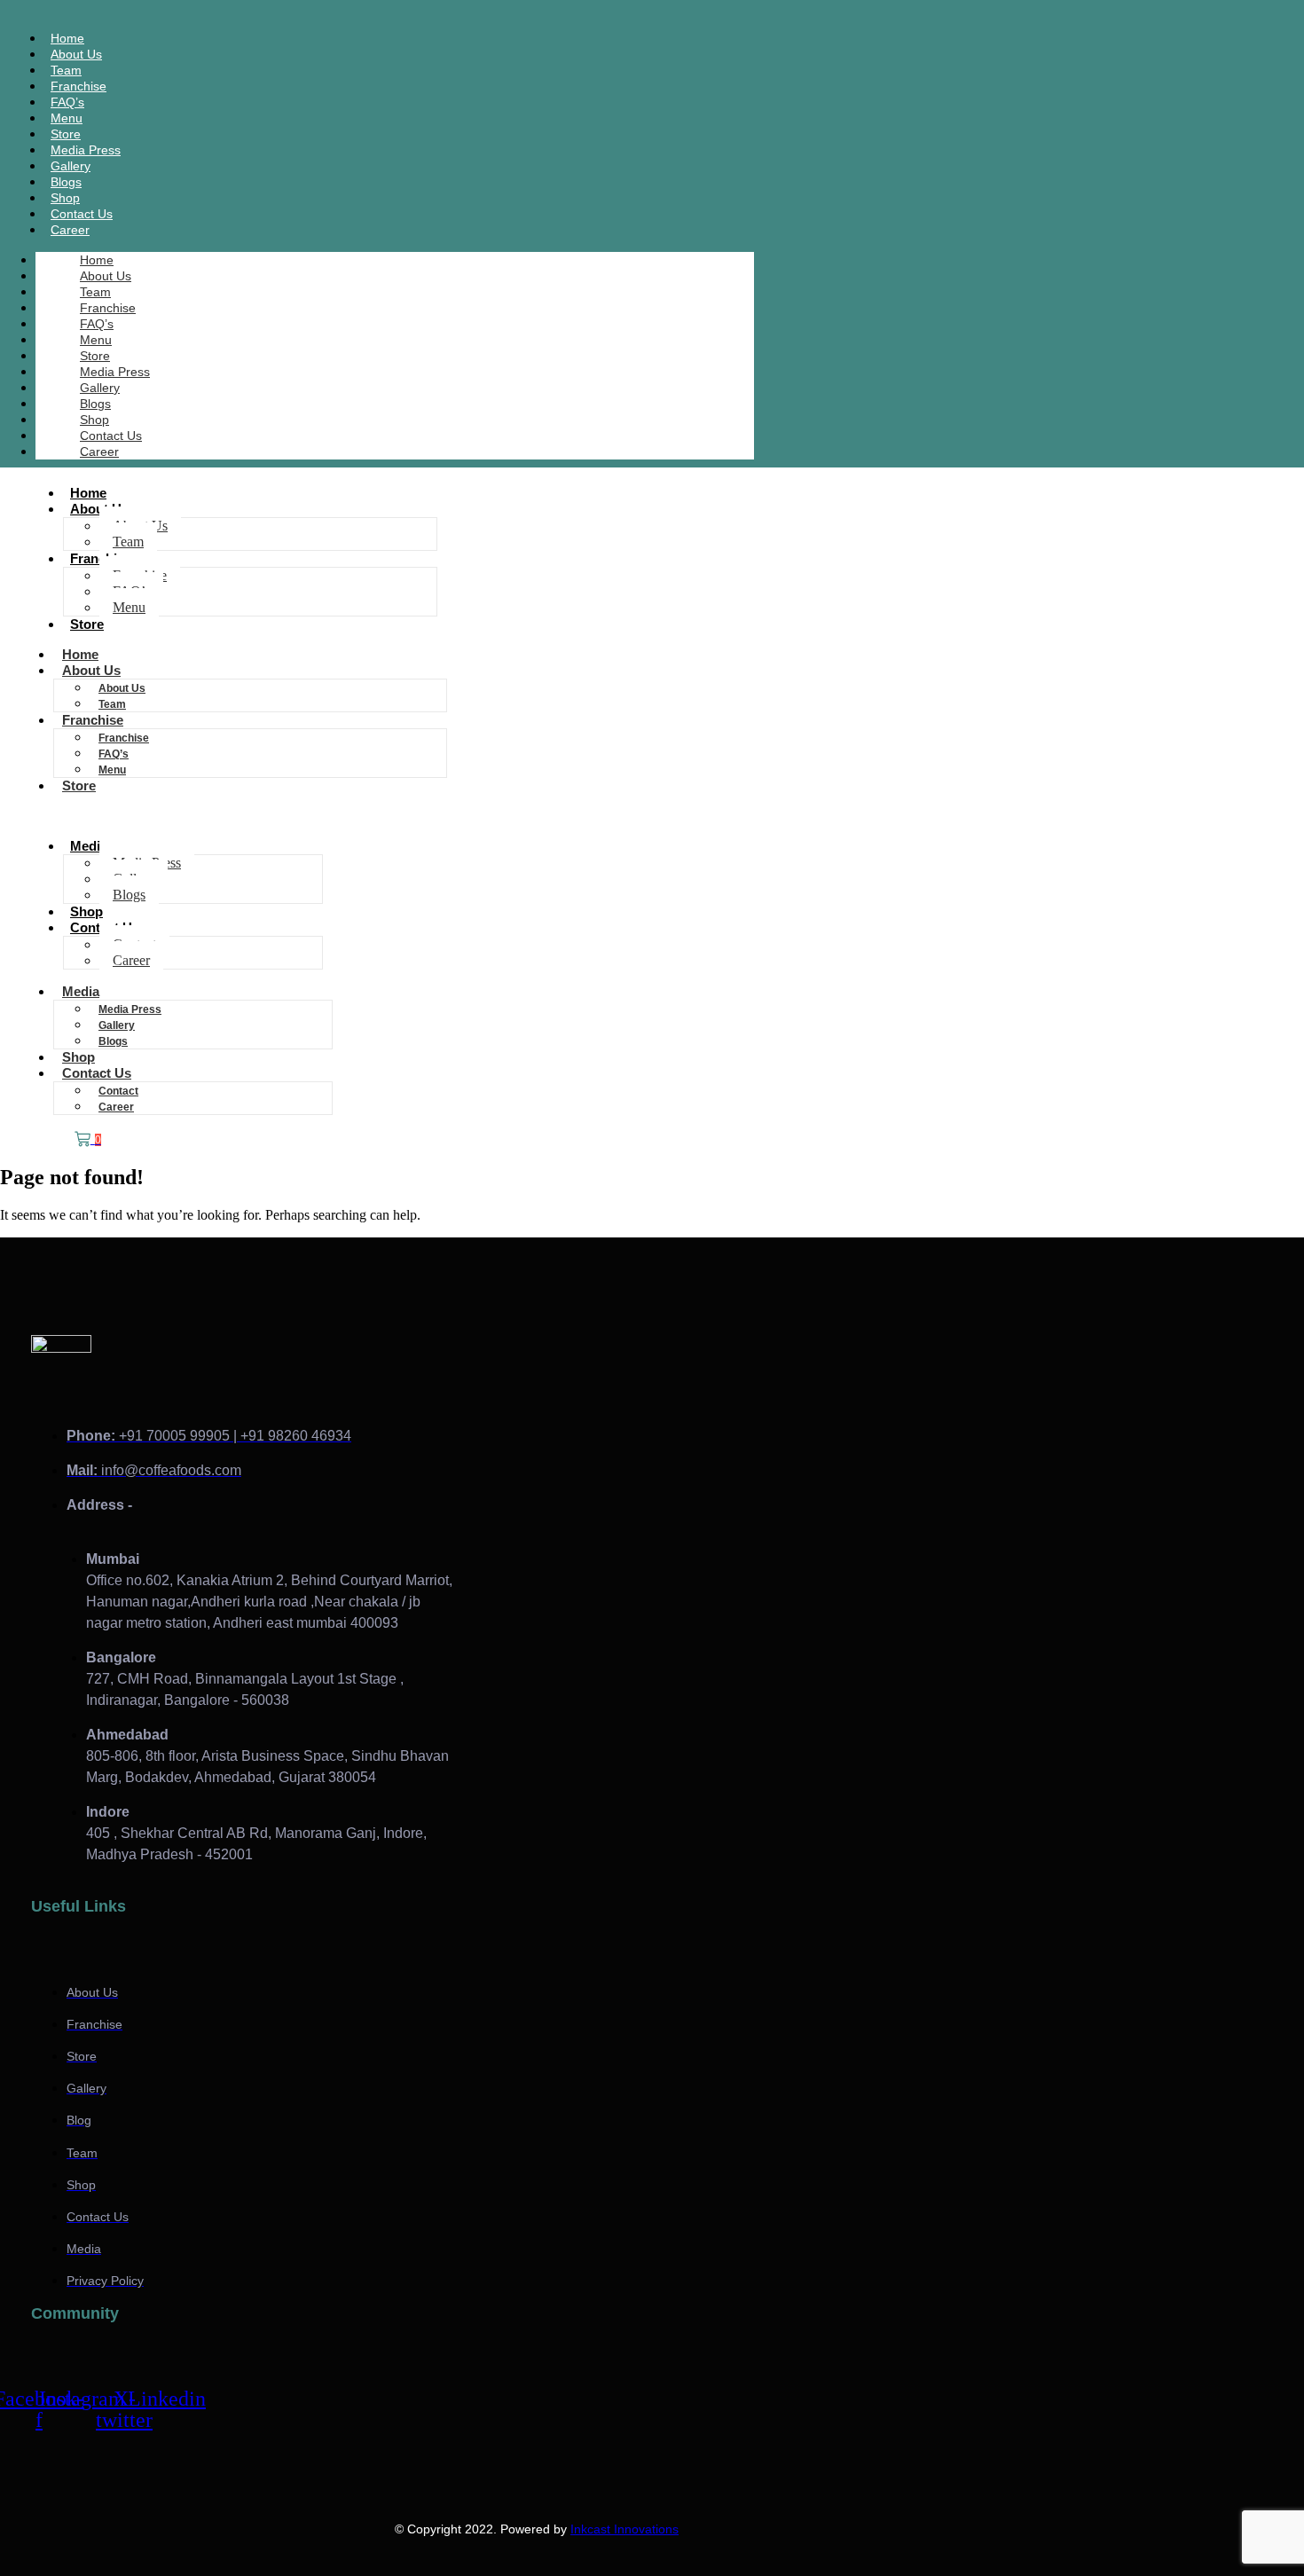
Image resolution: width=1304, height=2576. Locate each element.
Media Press (115, 372)
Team (95, 292)
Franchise (108, 308)
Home (97, 260)
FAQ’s (97, 324)
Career (70, 230)
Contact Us (111, 436)
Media (89, 846)
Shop (94, 420)
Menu (96, 340)
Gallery (100, 388)
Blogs (95, 404)
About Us (106, 276)
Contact (118, 1091)
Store (95, 356)
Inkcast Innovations (625, 2529)
